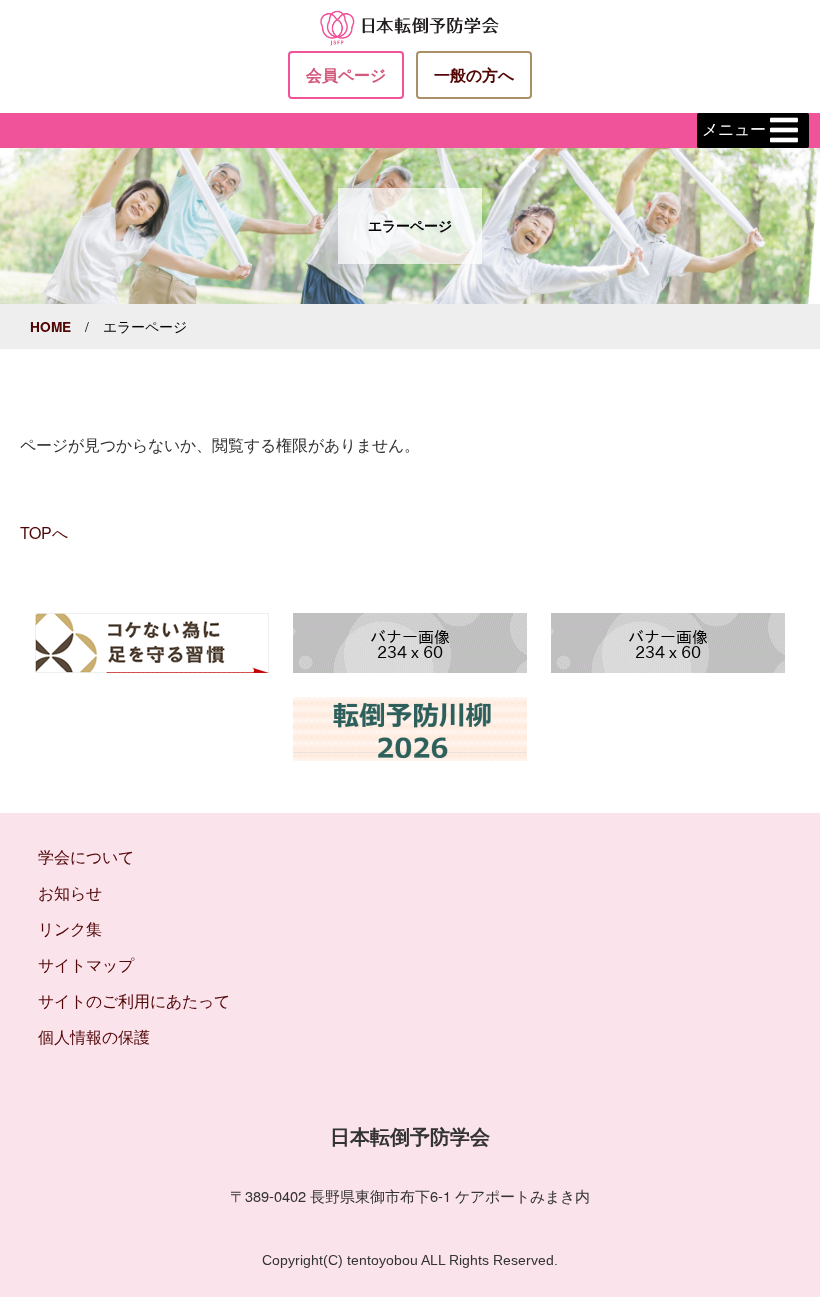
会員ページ (346, 74)
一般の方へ (474, 74)
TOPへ (44, 532)
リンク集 (70, 928)
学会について (86, 856)
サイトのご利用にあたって (134, 1000)
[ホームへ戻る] (410, 25)
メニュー (734, 128)
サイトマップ (86, 964)
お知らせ (70, 892)
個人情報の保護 (94, 1036)
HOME (50, 326)
